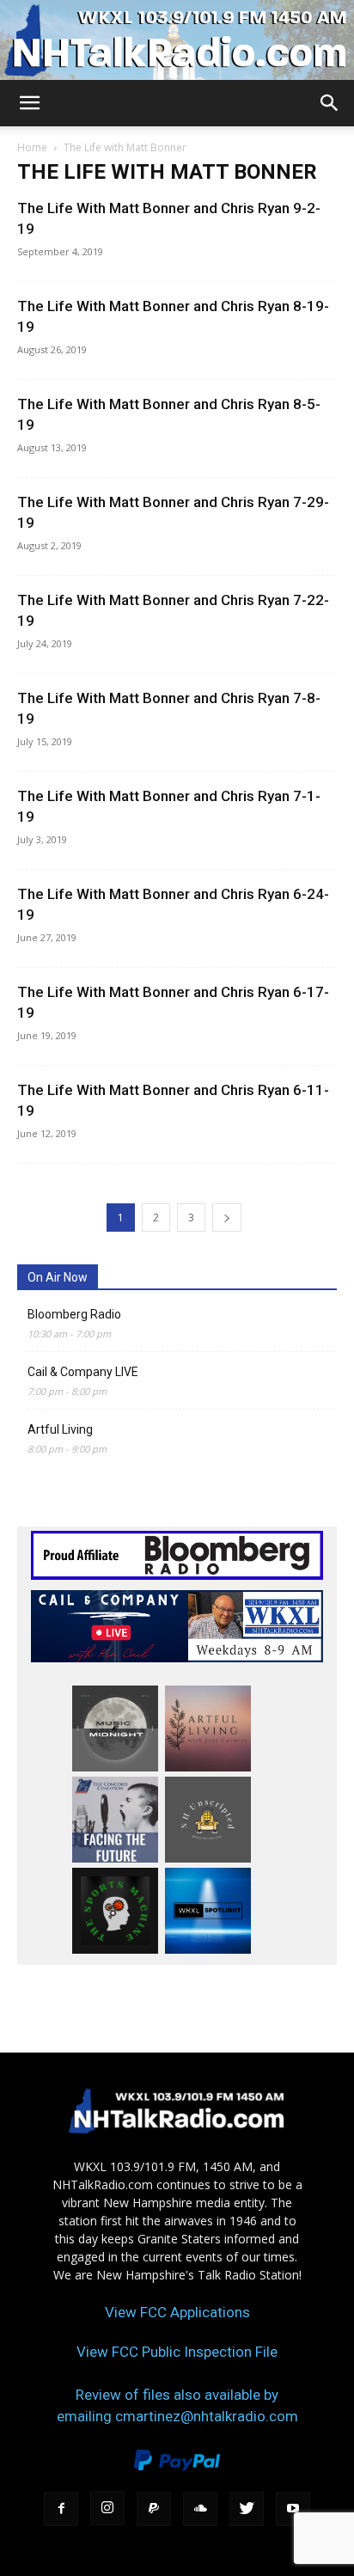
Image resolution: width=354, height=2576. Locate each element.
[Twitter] (247, 2509)
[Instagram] (107, 2508)
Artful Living (60, 1429)
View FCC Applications (177, 2312)
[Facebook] (61, 2509)
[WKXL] (177, 40)
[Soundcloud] (200, 2509)
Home (32, 147)
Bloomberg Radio (74, 1314)
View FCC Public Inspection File (177, 2352)
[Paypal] (154, 2509)
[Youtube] (293, 2509)
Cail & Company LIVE (83, 1372)
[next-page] (227, 1218)
